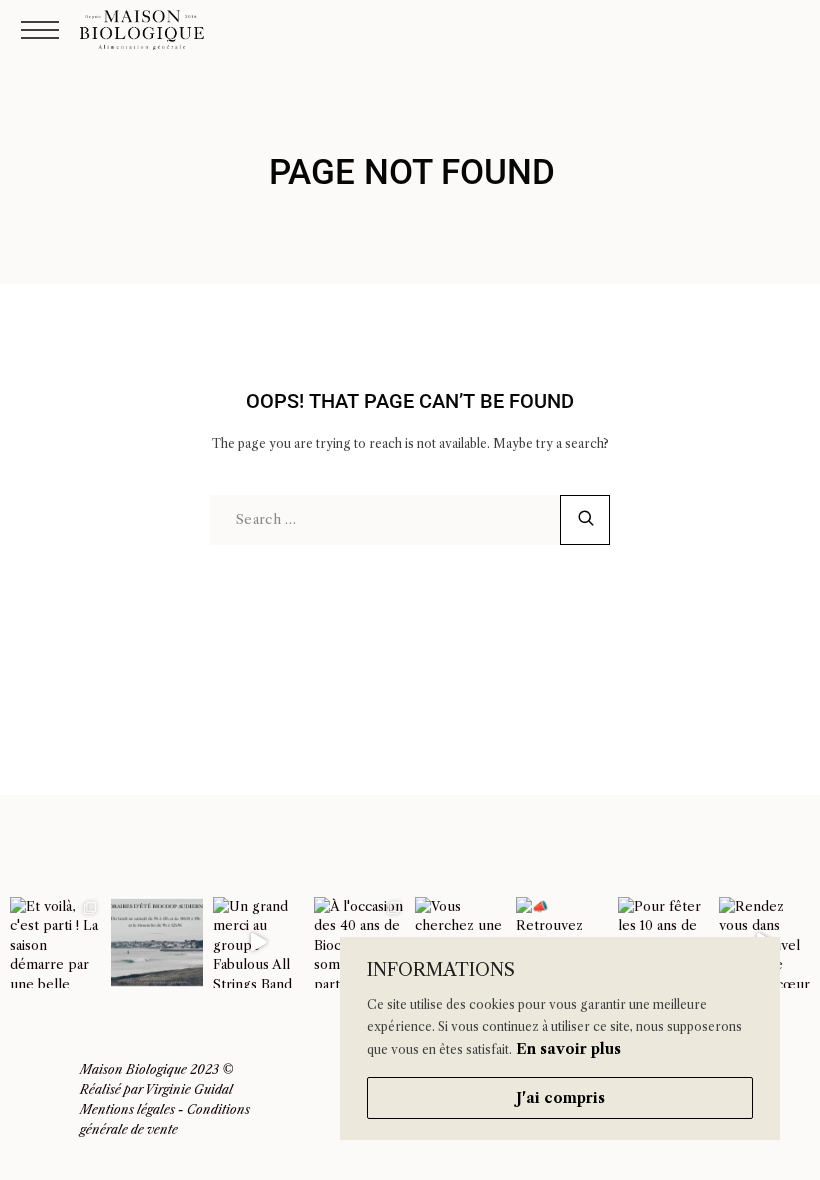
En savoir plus (568, 1049)
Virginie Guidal (189, 1089)
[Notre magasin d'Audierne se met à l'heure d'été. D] (156, 942)
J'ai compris (560, 1098)
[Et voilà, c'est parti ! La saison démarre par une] (55, 942)
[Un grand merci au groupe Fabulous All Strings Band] (258, 942)
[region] (560, 1038)
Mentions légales (127, 1109)
